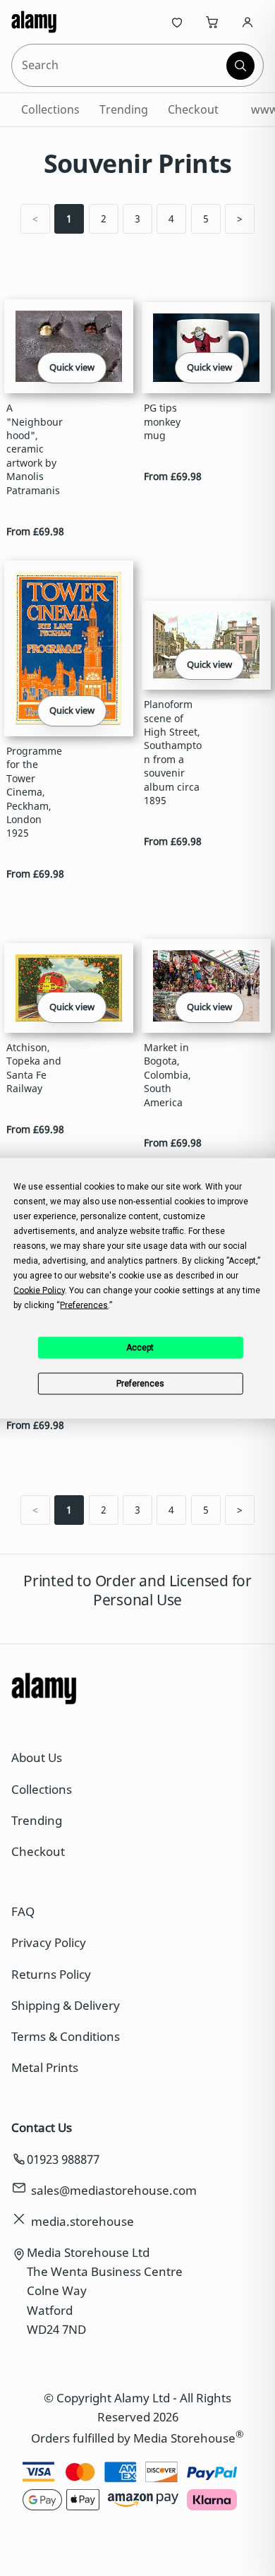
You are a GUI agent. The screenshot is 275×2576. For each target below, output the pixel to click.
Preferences (140, 1384)
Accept (140, 1348)
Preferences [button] (84, 1305)
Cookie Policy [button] (39, 1290)
